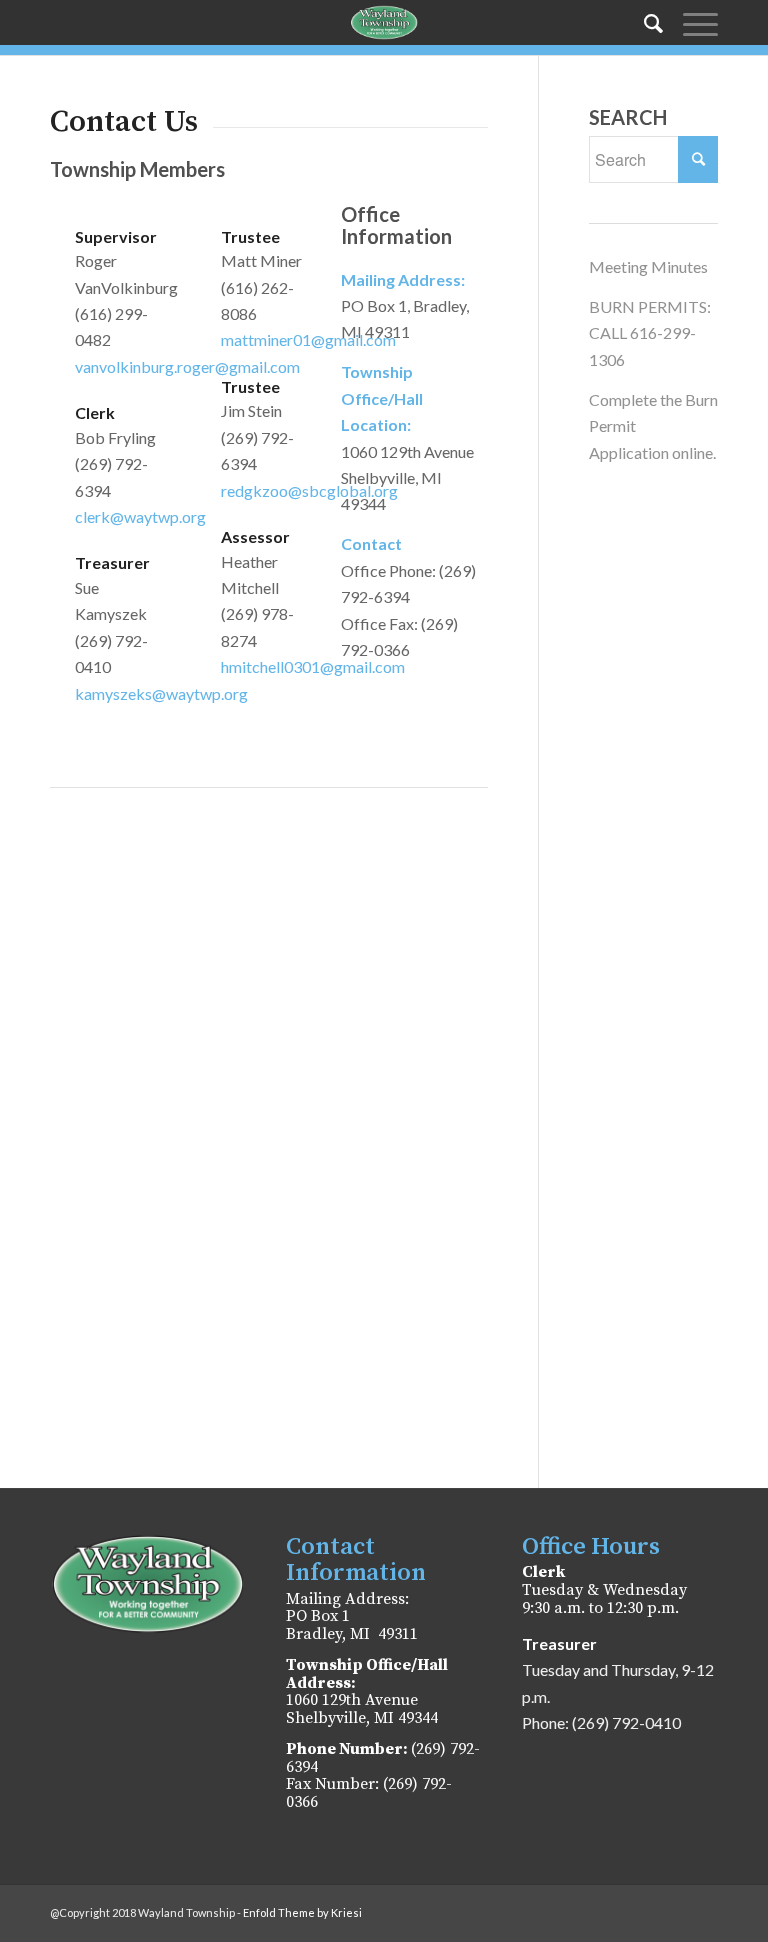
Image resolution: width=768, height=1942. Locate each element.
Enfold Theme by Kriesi (302, 1912)
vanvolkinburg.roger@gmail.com (187, 366)
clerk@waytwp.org (140, 516)
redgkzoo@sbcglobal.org (309, 490)
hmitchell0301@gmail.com (313, 666)
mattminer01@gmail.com (308, 339)
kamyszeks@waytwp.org (161, 693)
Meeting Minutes (648, 266)
